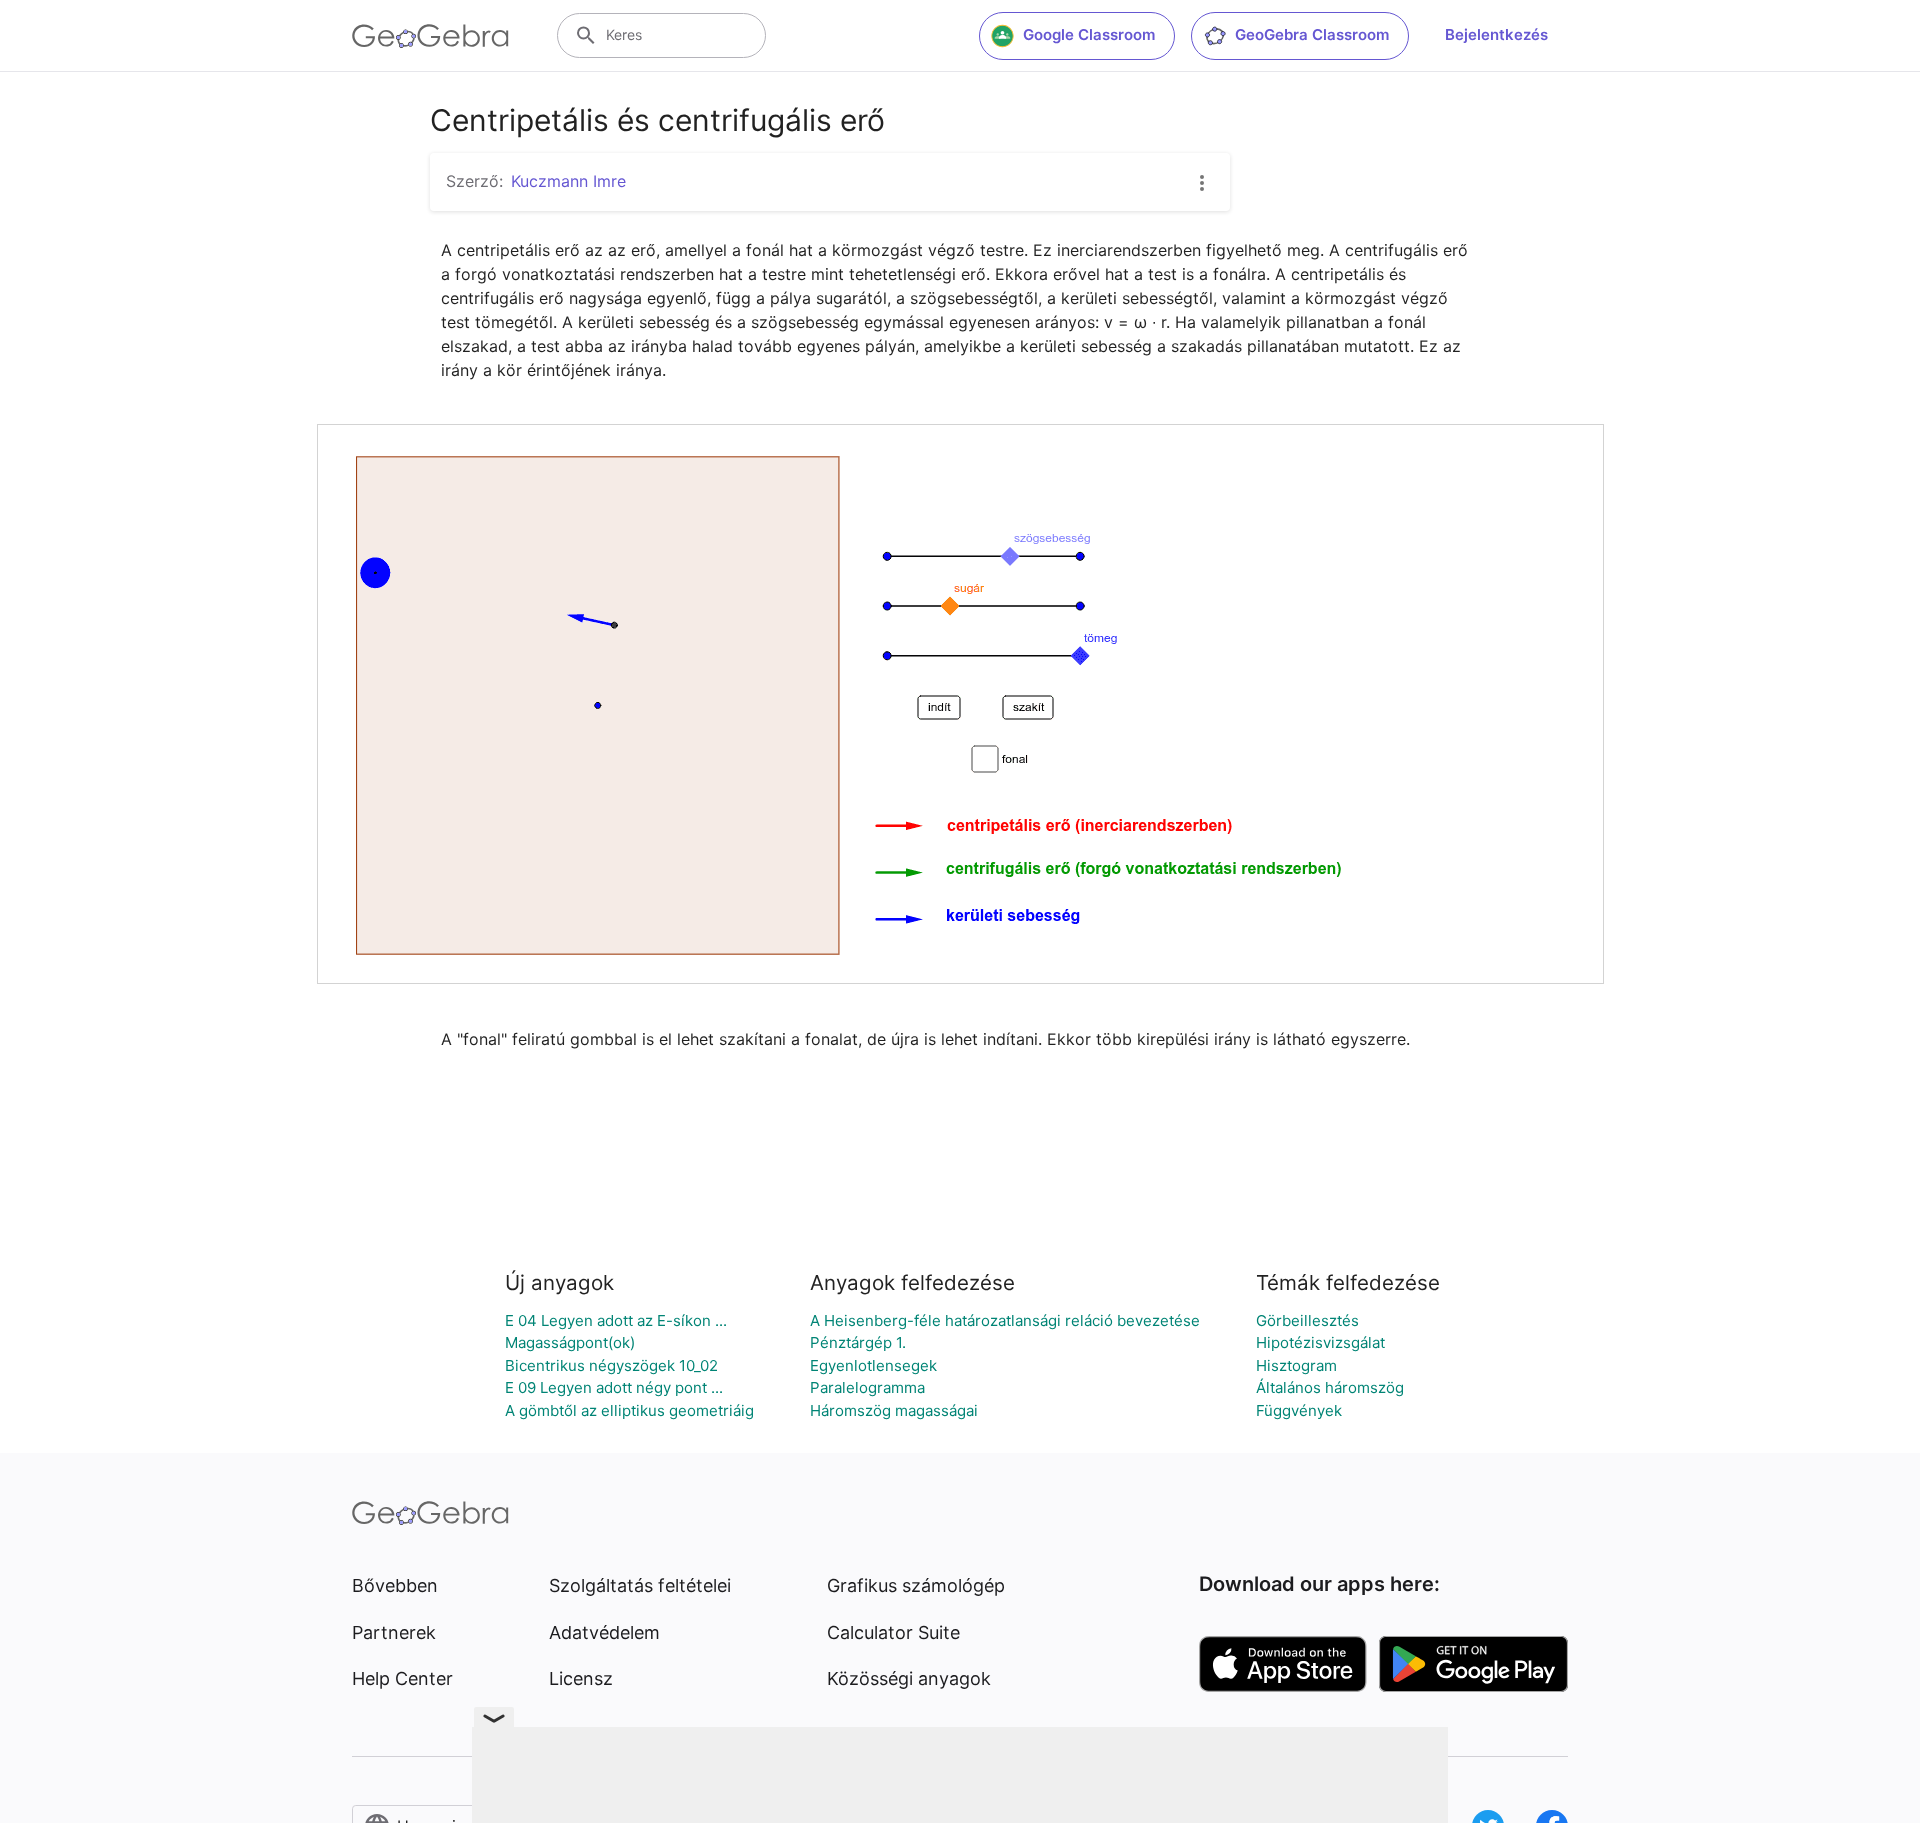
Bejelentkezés (1496, 34)
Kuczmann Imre (568, 181)
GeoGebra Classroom (1312, 34)
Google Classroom (1089, 34)
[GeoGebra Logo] (430, 36)
